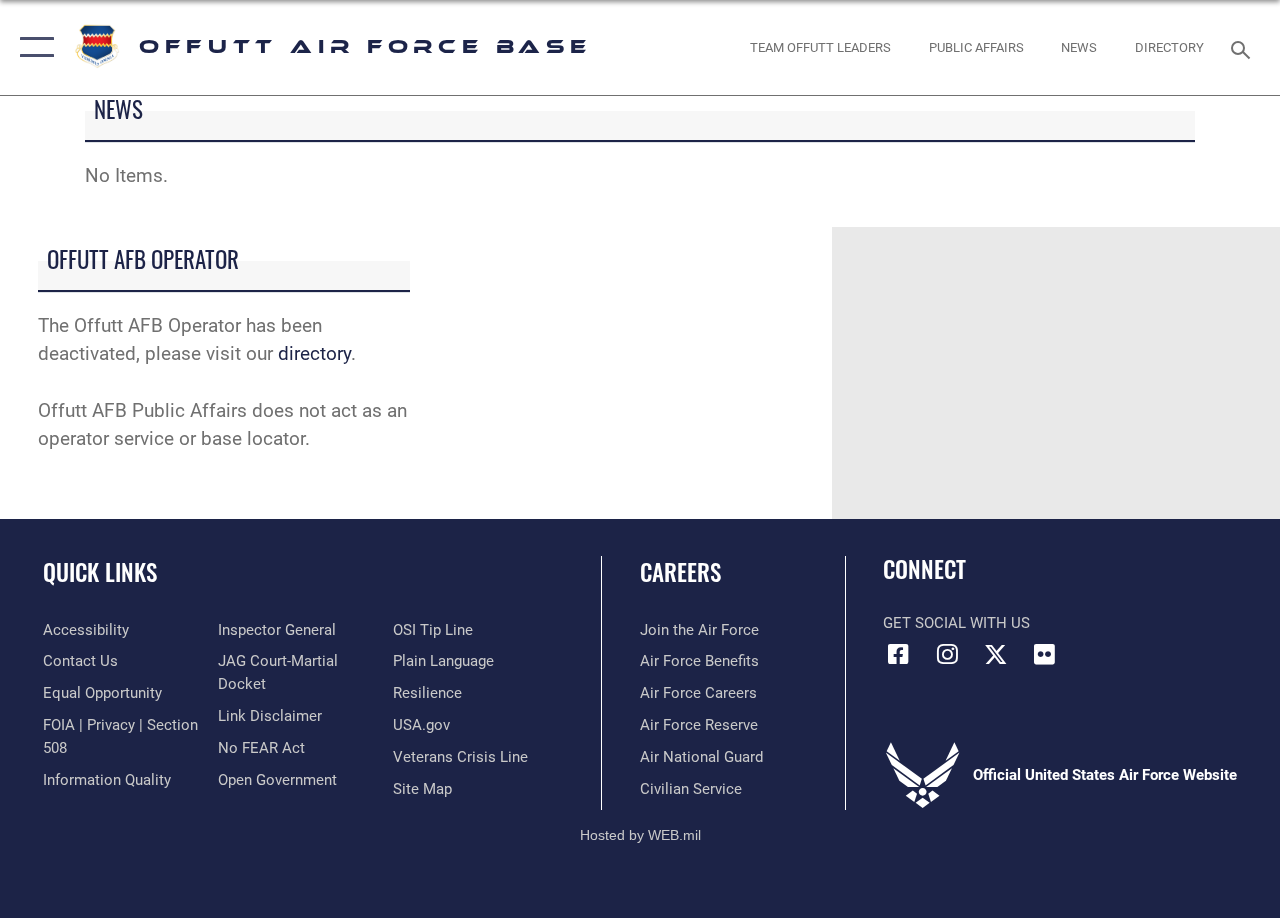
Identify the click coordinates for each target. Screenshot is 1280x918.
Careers (680, 572)
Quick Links (100, 572)
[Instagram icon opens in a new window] (947, 654)
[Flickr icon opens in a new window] (1045, 654)
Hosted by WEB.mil (640, 835)
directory (314, 354)
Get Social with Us (956, 623)
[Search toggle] (1244, 47)
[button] (32, 47)
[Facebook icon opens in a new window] (898, 654)
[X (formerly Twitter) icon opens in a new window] (996, 654)
